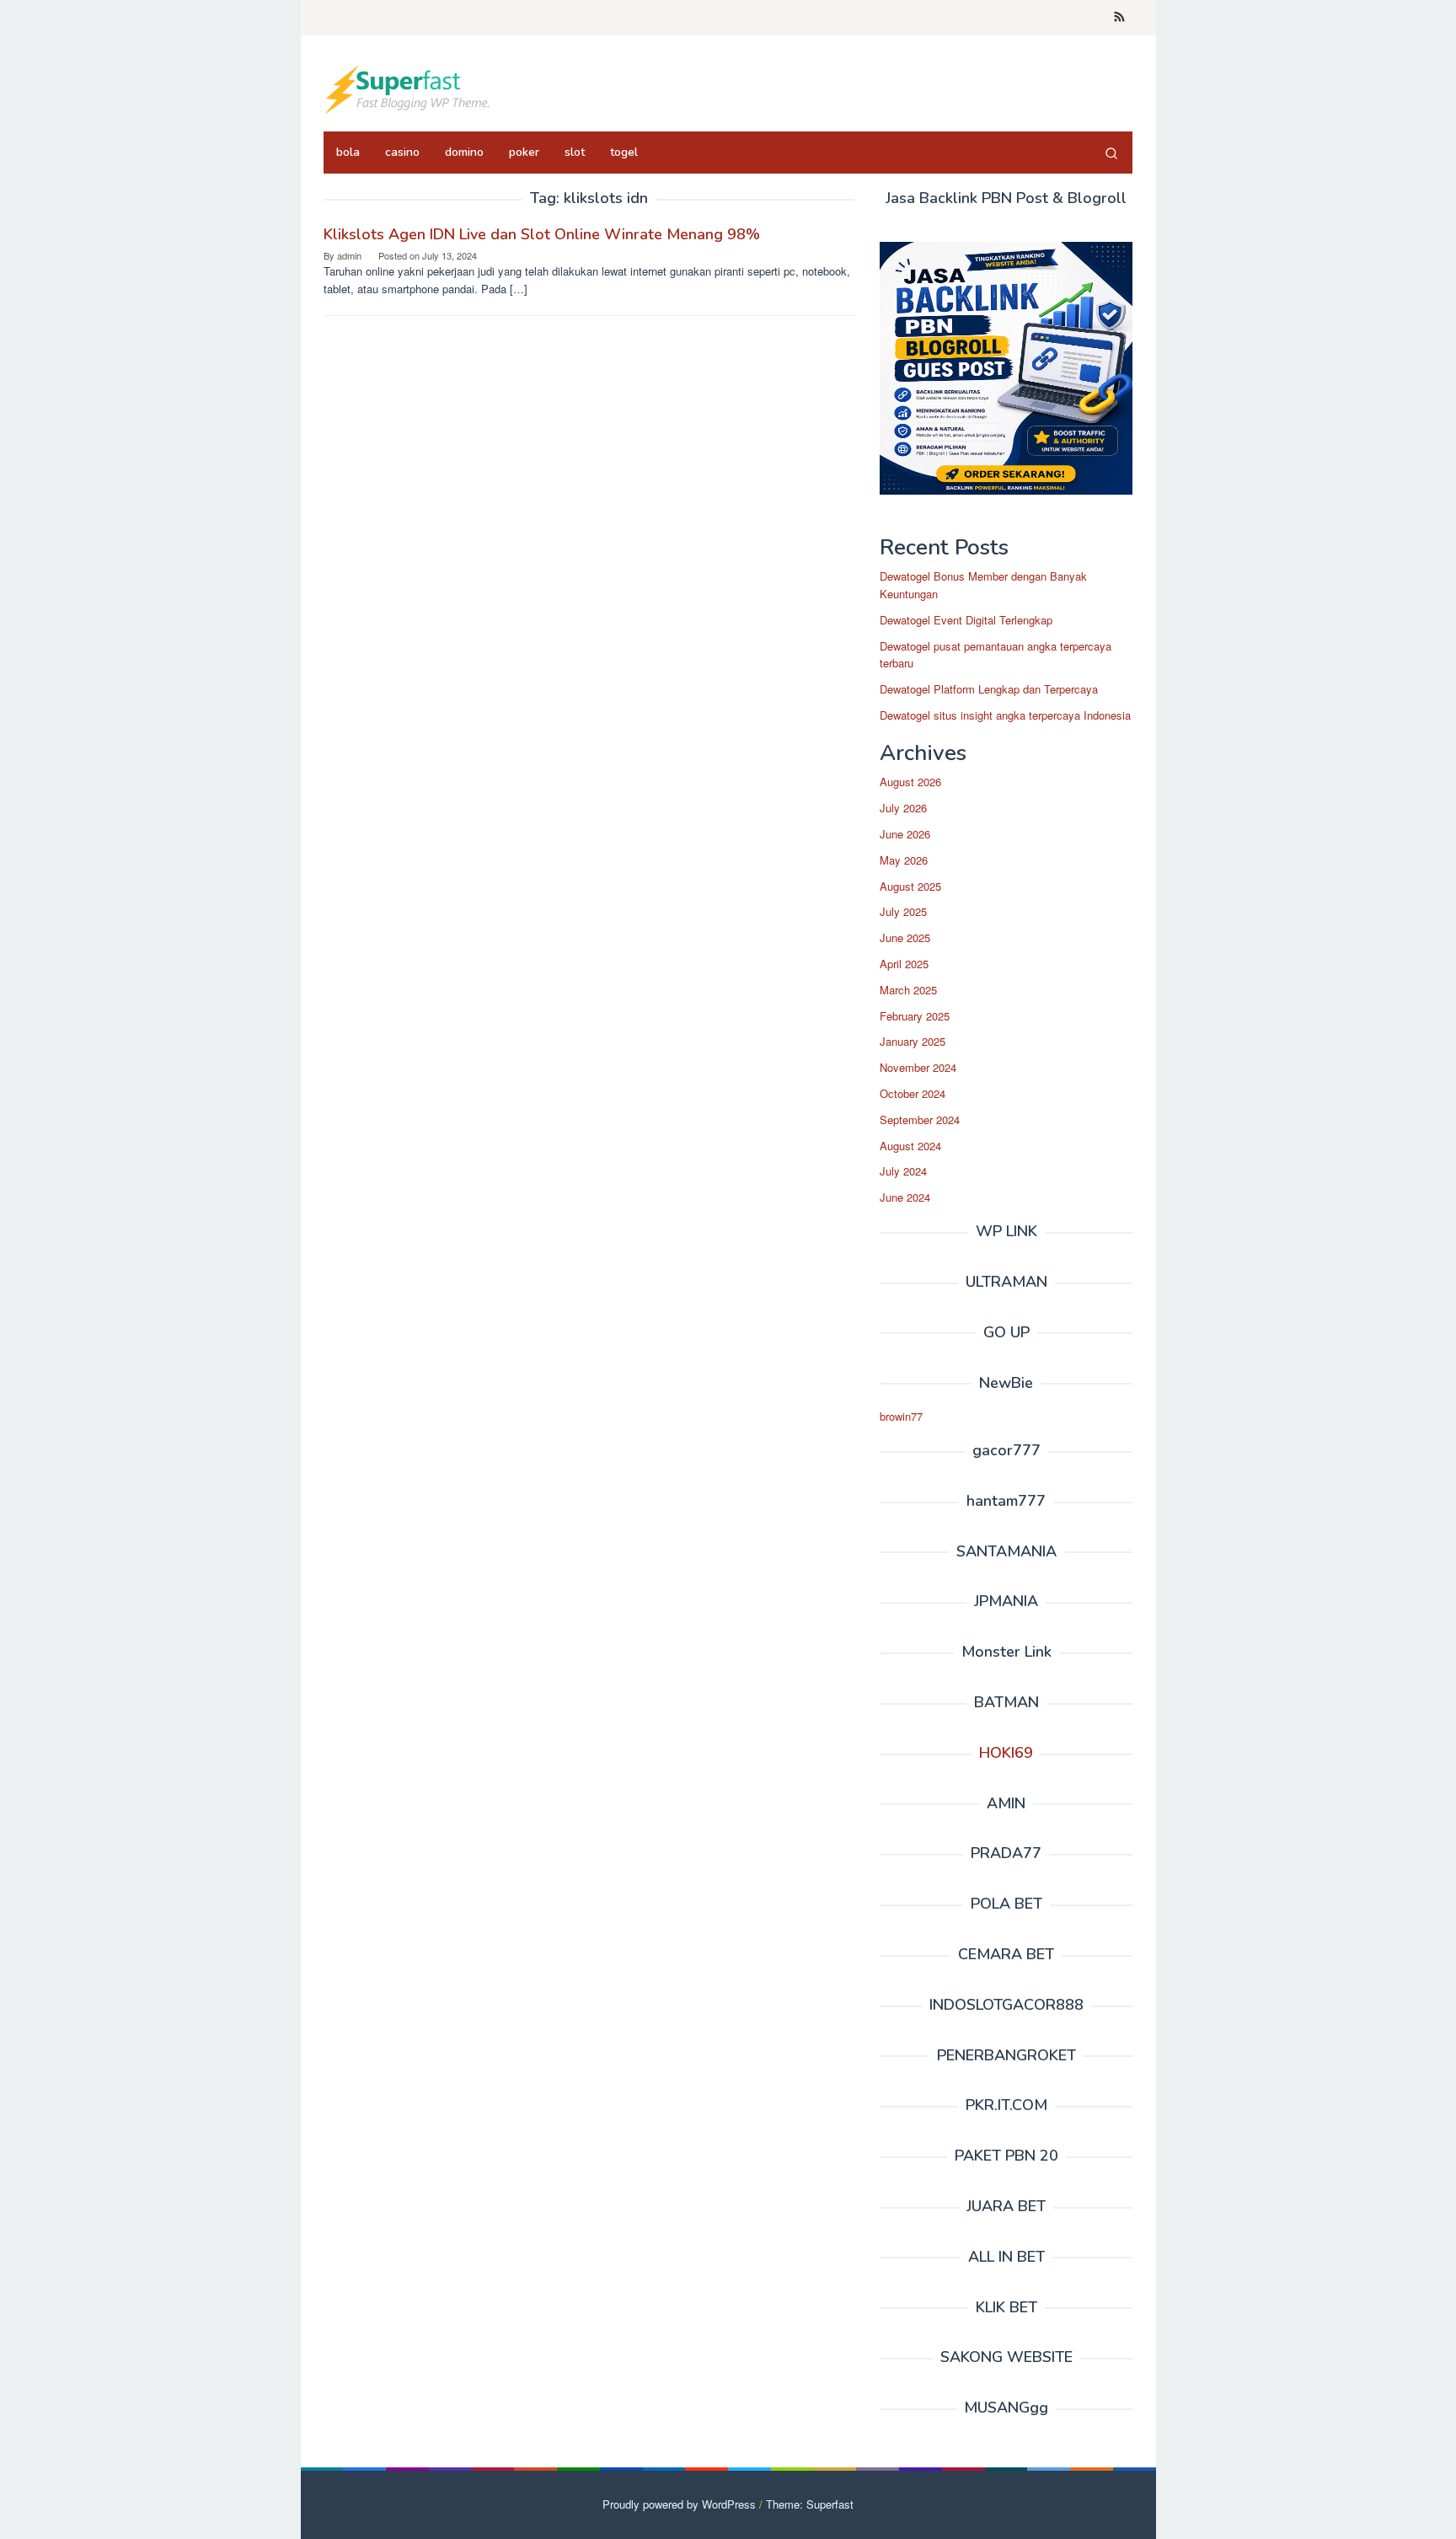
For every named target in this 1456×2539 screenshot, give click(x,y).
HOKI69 (1006, 1753)
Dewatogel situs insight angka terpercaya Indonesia (1005, 715)
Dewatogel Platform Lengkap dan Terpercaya (989, 689)
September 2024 (920, 1120)
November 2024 (918, 1067)
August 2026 (910, 782)
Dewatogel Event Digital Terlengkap (966, 620)
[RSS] (1119, 18)
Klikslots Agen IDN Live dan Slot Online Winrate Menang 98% (542, 234)
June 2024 (905, 1197)
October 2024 (913, 1093)
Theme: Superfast (810, 2504)
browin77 (901, 1416)
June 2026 (905, 834)
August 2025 (910, 886)
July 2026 (903, 808)
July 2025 (903, 912)
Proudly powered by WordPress (679, 2504)
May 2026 (904, 860)
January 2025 (913, 1042)
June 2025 (905, 937)
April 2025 (904, 964)
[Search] (1111, 153)
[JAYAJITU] (408, 88)
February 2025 (915, 1016)
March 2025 (908, 990)
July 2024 (903, 1172)
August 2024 (910, 1146)
